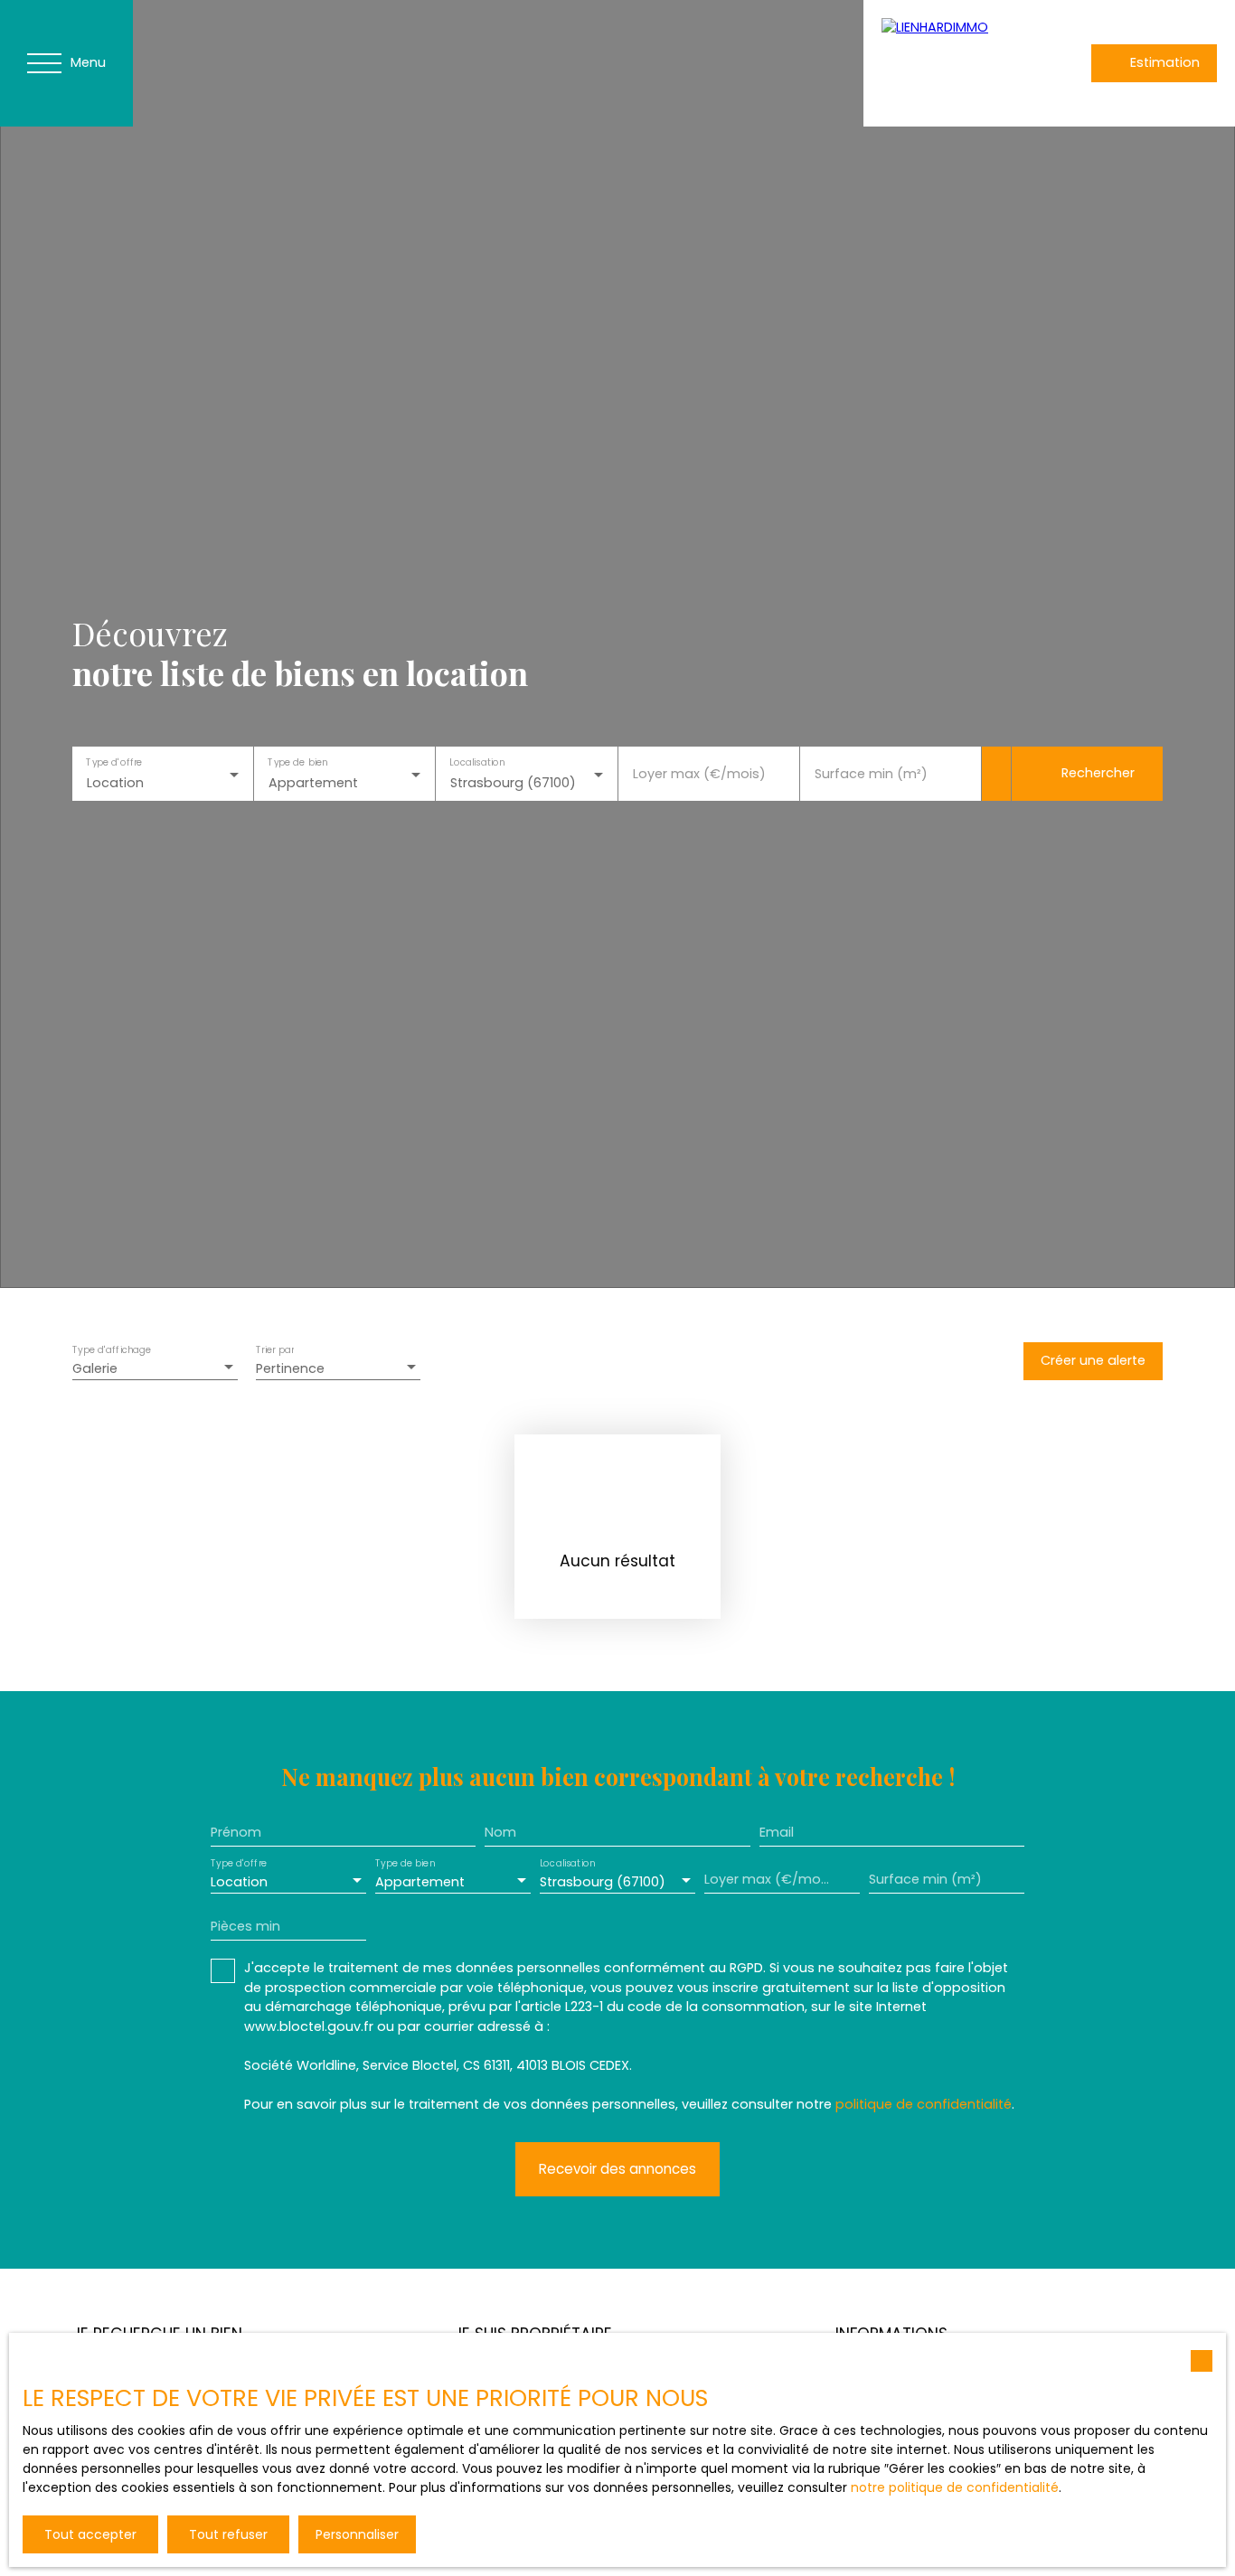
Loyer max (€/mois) (699, 774)
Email (777, 1832)
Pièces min (245, 1926)
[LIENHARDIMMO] (940, 63)
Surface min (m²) (871, 774)
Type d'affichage (112, 1351)
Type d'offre (114, 762)
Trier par (275, 1351)
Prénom (236, 1832)
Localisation (478, 762)
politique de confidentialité (924, 2104)
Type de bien (298, 762)
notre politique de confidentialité (955, 2487)
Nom (500, 1832)
